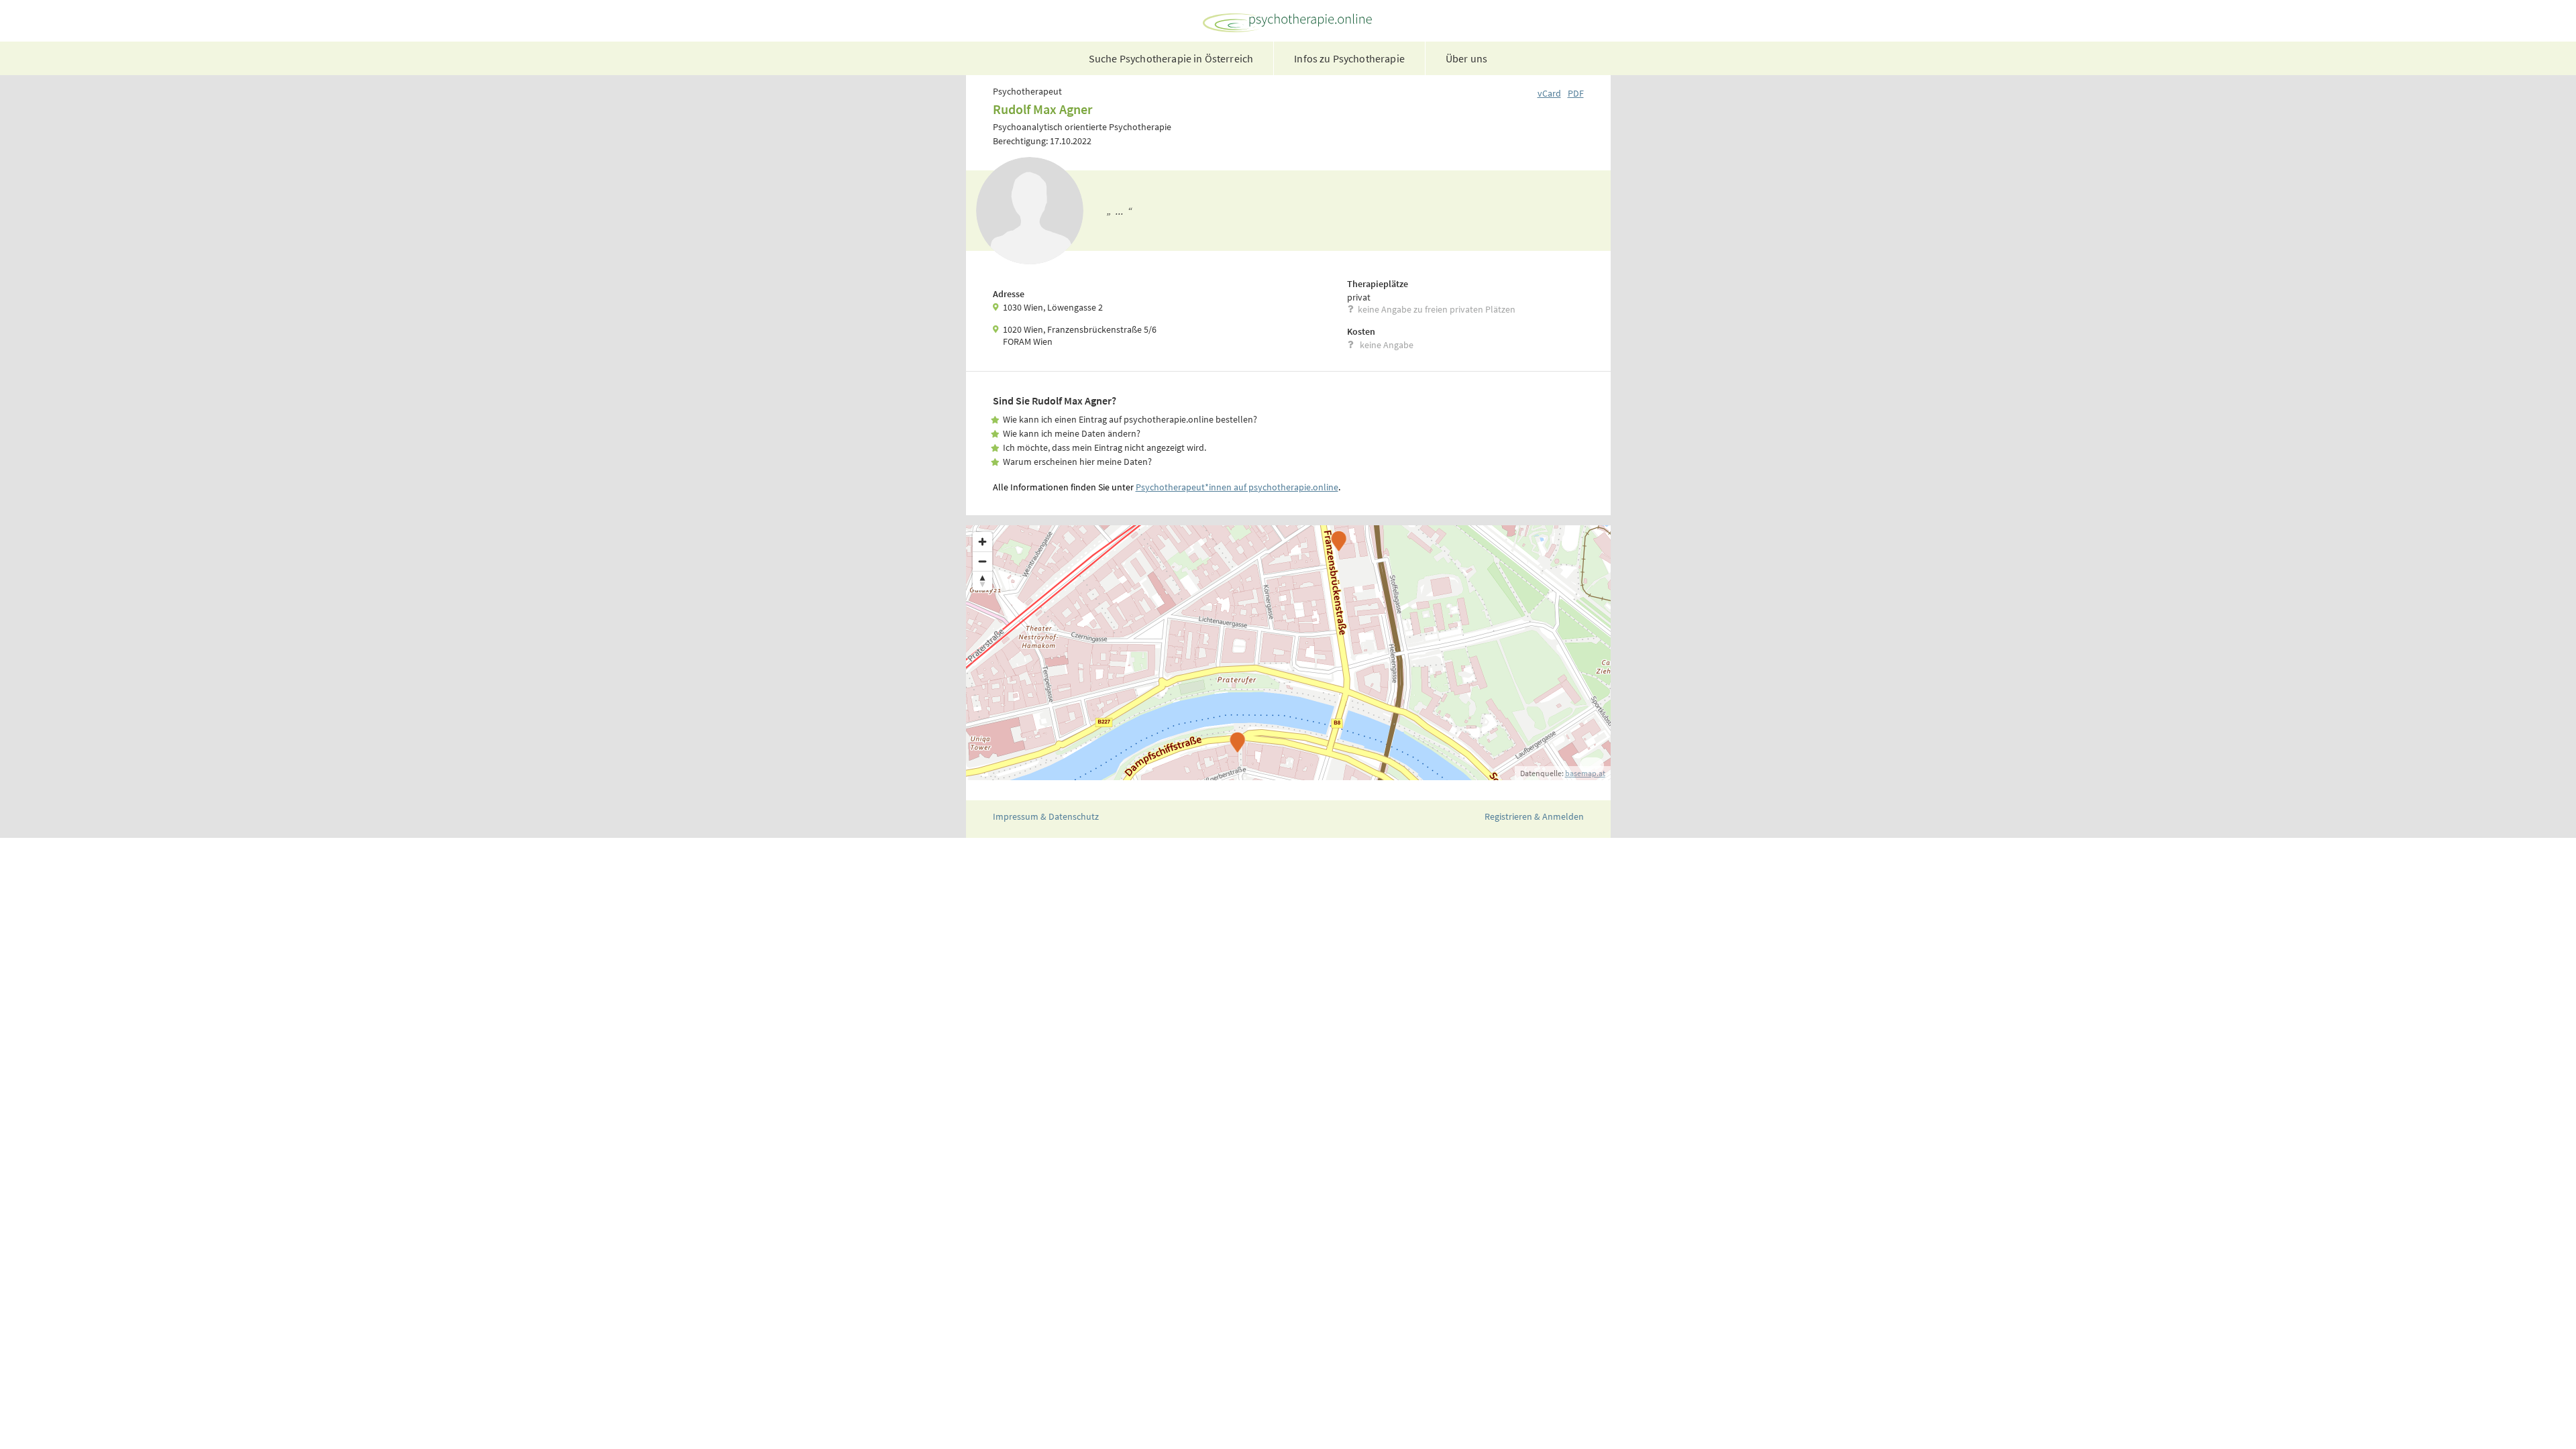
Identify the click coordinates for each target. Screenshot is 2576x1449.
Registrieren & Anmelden (1534, 816)
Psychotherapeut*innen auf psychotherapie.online (1237, 487)
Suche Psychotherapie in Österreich (1171, 58)
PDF (1576, 93)
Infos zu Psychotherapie (1349, 58)
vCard (1549, 93)
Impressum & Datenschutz (1046, 816)
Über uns (1466, 58)
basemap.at (1585, 773)
